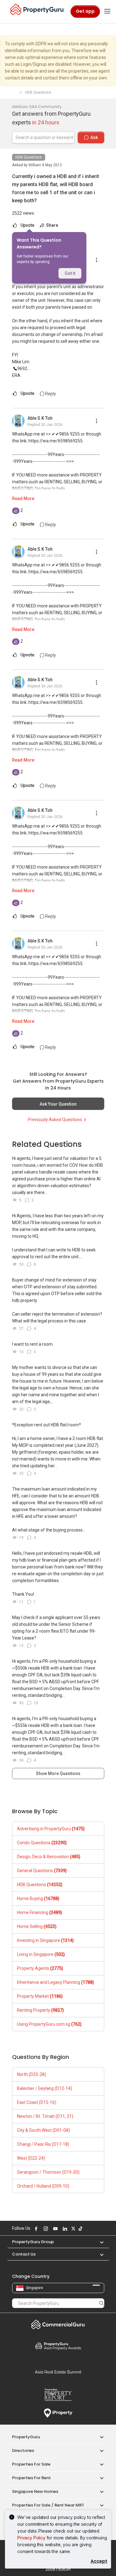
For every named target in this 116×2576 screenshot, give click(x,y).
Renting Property (41, 2010)
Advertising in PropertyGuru (51, 1829)
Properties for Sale (31, 2464)
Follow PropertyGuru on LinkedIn (64, 2229)
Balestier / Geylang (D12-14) (45, 2088)
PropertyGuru (26, 2437)
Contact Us (24, 2254)
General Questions (42, 1871)
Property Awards (58, 2346)
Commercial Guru (58, 2324)
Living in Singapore (41, 1954)
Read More (23, 499)
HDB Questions (29, 157)
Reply (50, 394)
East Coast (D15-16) (37, 2102)
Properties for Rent (31, 2478)
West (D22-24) (31, 2158)
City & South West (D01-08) (43, 2130)
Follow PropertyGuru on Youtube (55, 2229)
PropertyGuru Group (33, 2242)
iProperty (58, 2413)
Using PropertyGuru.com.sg (49, 2024)
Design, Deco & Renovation (49, 1857)
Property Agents (40, 1968)
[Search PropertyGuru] (101, 2303)
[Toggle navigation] (107, 11)
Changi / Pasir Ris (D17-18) (43, 2144)
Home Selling (37, 1926)
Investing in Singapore (45, 1940)
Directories (23, 2451)
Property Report (58, 2395)
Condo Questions (42, 1843)
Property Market (40, 1996)
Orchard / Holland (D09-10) (43, 2186)
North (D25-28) (32, 2074)
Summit (58, 2372)
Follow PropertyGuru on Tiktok (80, 2229)
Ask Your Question (58, 1104)
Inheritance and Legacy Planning (56, 1982)
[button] (99, 2242)
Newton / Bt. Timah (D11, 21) (45, 2116)
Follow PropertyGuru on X (73, 2229)
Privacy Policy (31, 2538)
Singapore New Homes (35, 2491)
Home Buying (38, 1898)
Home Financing (40, 1912)
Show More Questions (58, 1773)
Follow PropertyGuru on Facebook (36, 2229)
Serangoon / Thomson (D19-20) (48, 2172)
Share (52, 225)
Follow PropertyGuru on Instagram (45, 2229)
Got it (70, 273)
